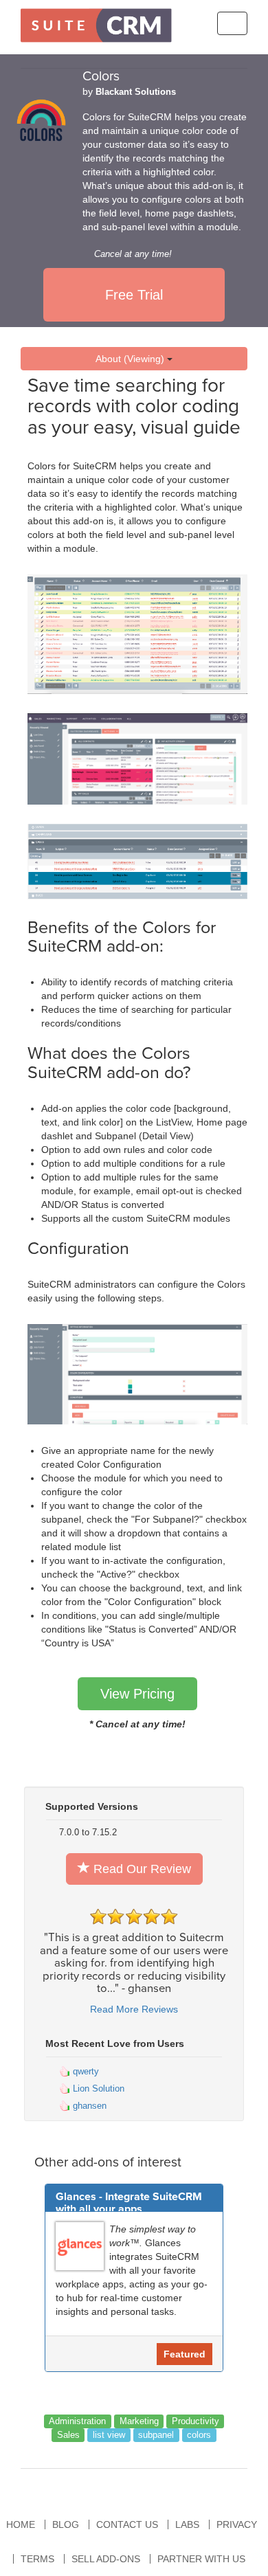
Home (21, 2524)
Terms (37, 2559)
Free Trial (134, 295)
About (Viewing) (131, 359)
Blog (66, 2524)
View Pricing (137, 1694)
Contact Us (127, 2524)
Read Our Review (141, 1869)
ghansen (88, 2106)
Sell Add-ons (106, 2559)
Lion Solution (97, 2088)
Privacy (237, 2524)
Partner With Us (201, 2559)
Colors (101, 76)
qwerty (85, 2071)
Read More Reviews (134, 2009)
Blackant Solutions (136, 92)
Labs (187, 2524)
